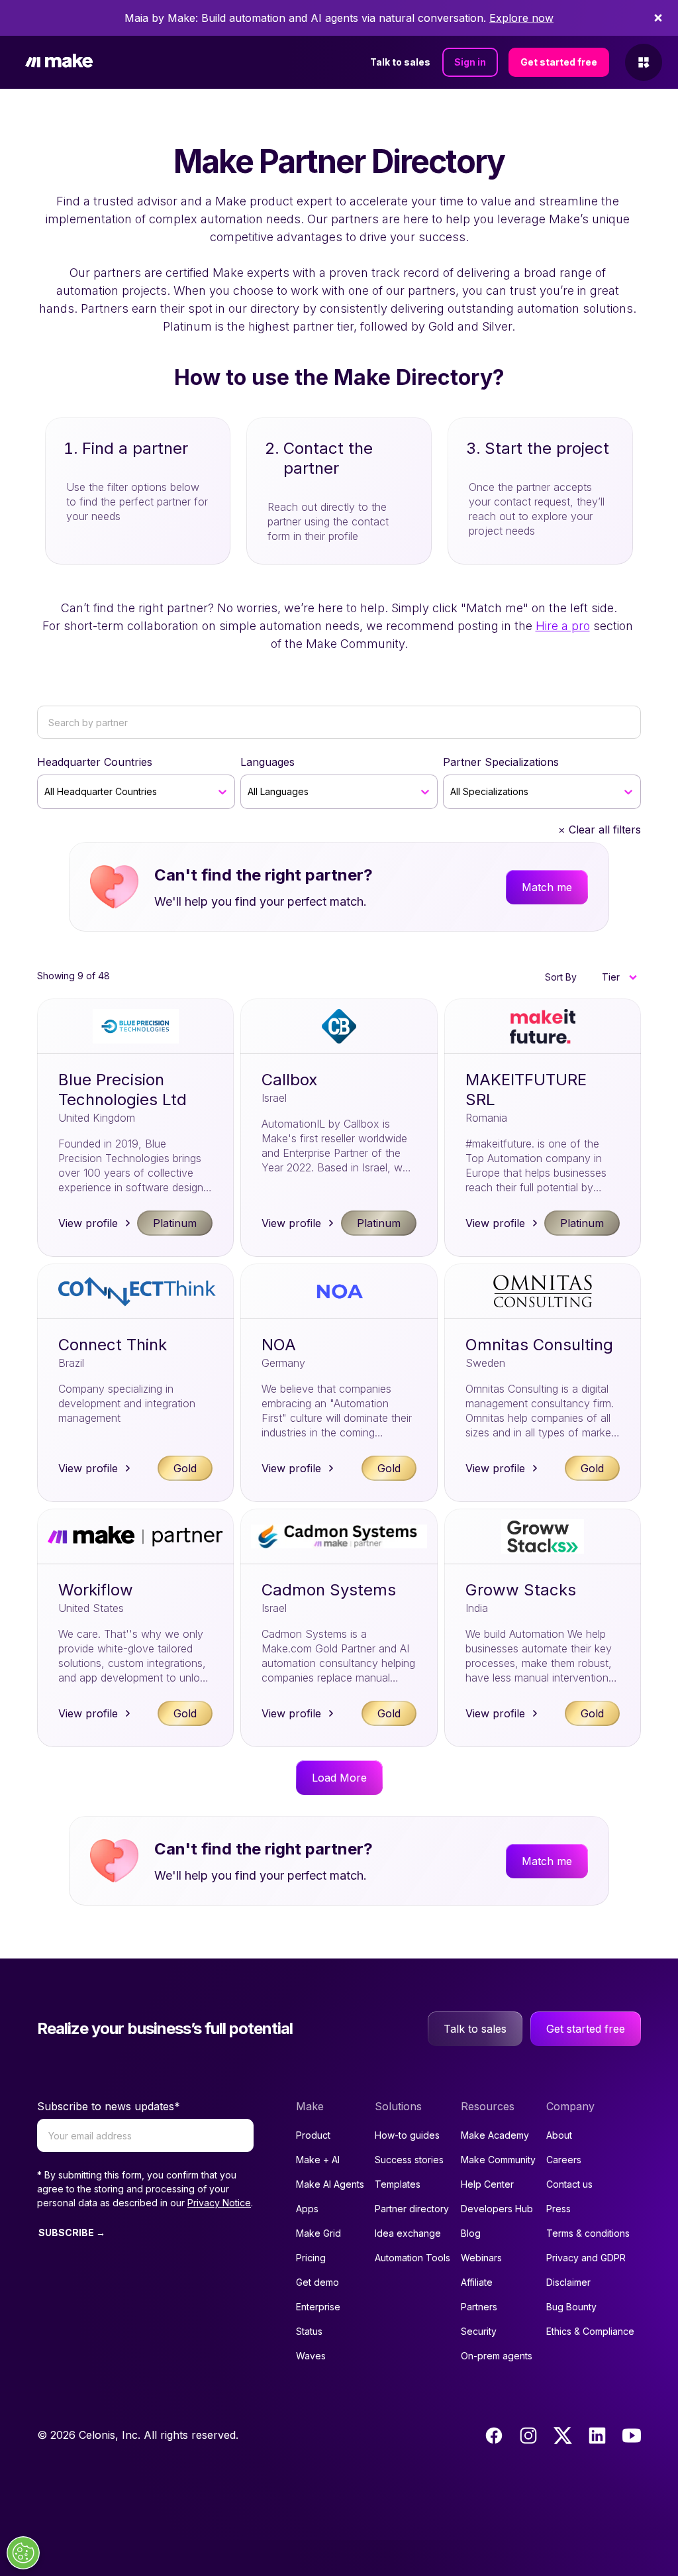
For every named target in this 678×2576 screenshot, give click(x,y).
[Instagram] (528, 2436)
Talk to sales (400, 62)
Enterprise (318, 2307)
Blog (471, 2233)
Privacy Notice (219, 2203)
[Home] (59, 63)
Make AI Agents (330, 2184)
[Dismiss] (658, 18)
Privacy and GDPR (586, 2258)
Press (558, 2209)
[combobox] (46, 792)
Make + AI (318, 2160)
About (559, 2135)
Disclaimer (568, 2282)
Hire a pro (563, 626)
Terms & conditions (588, 2233)
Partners (479, 2307)
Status (309, 2331)
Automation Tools (412, 2258)
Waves (311, 2356)
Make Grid (318, 2233)
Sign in (470, 62)
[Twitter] (563, 2436)
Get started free (559, 62)
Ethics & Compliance (590, 2331)
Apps (307, 2209)
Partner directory (412, 2209)
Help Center (487, 2184)
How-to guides (407, 2135)
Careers (564, 2160)
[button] (619, 977)
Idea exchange (408, 2233)
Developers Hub (497, 2209)
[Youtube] (632, 2436)
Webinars (481, 2258)
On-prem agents (497, 2356)
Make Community (498, 2160)
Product (313, 2135)
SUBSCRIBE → (72, 2232)
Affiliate (477, 2282)
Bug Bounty (571, 2307)
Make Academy (495, 2135)
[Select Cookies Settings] (23, 2553)
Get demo (317, 2282)
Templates (398, 2184)
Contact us (569, 2184)
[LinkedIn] (597, 2436)
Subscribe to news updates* (109, 2106)
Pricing (311, 2258)
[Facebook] (494, 2436)
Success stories (409, 2160)
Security (479, 2331)
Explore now (521, 18)
